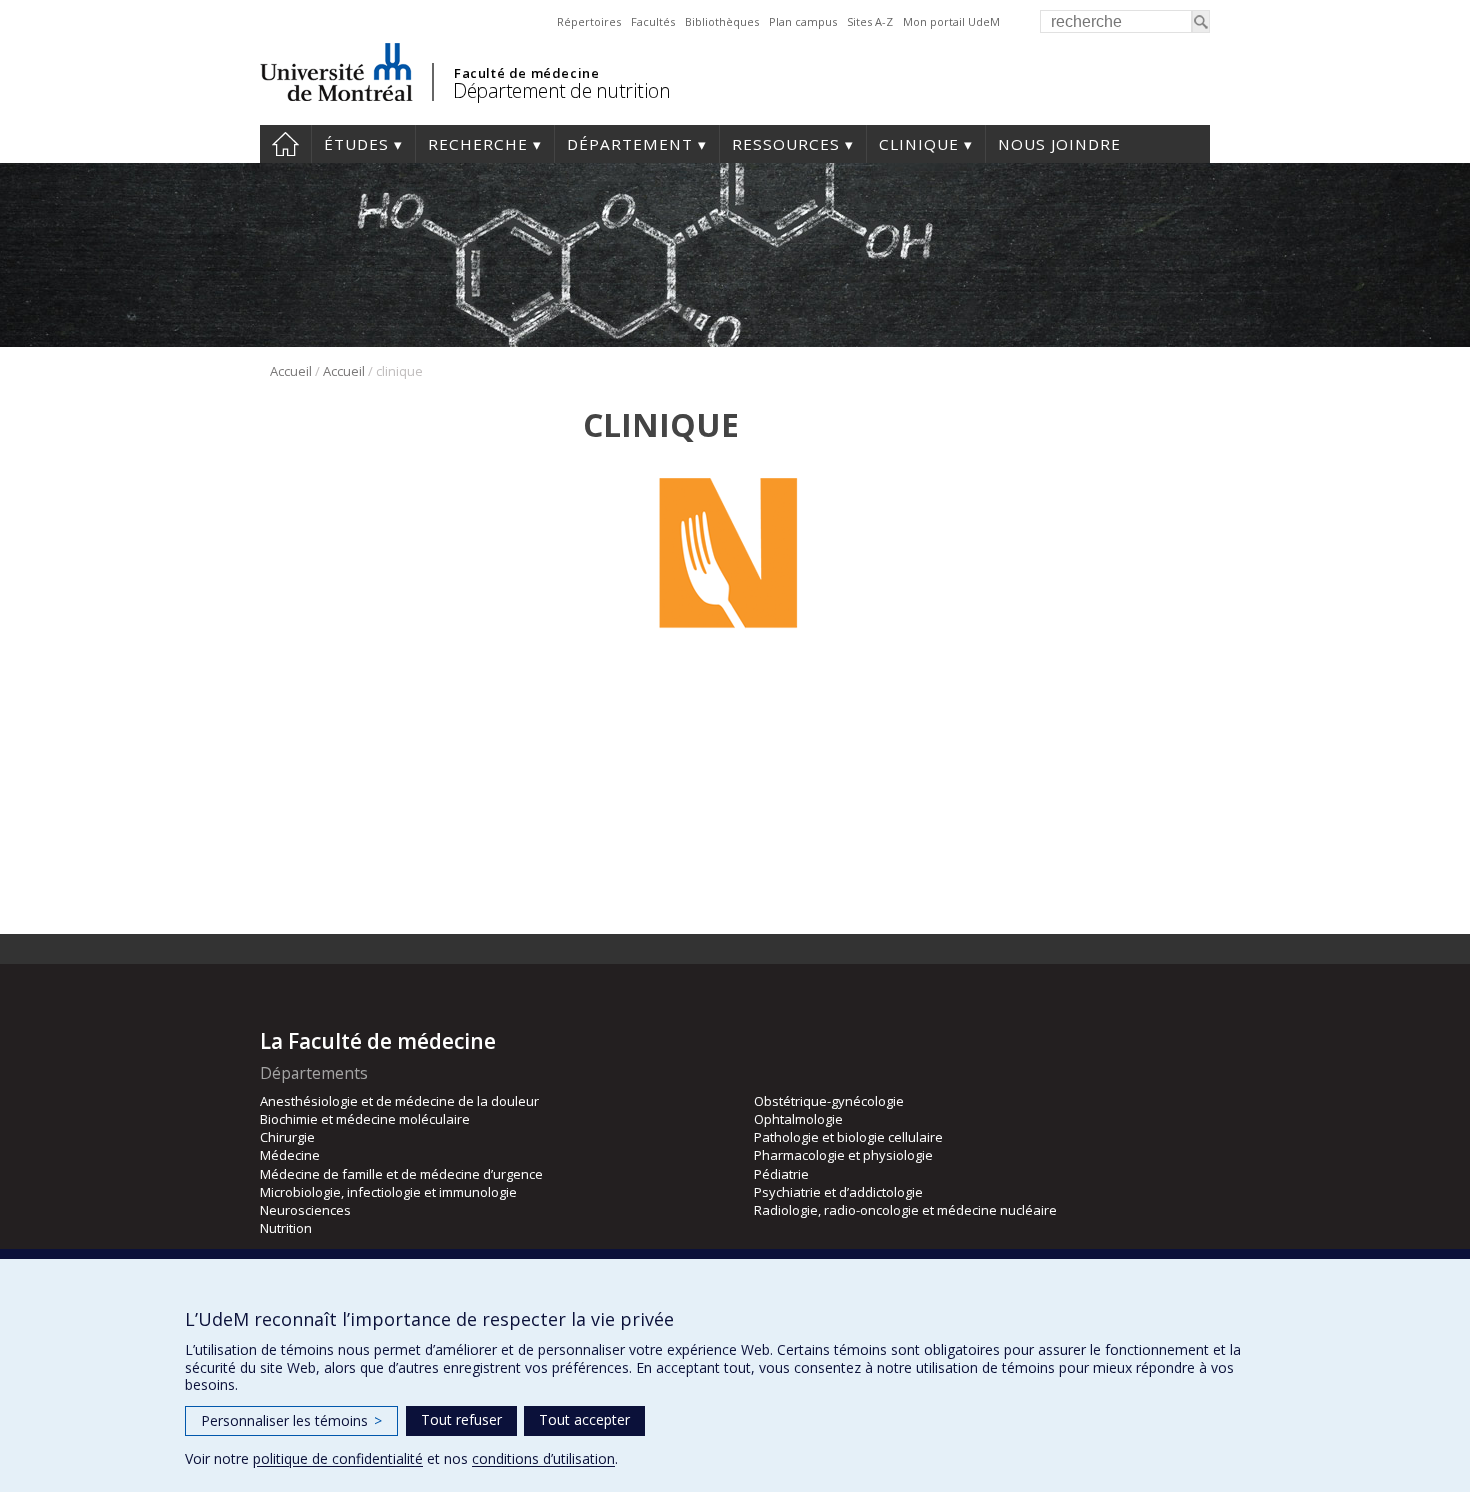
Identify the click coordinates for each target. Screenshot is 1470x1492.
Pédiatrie (781, 1174)
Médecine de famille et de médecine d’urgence (401, 1174)
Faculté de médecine (526, 73)
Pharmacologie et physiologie (843, 1155)
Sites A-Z (870, 21)
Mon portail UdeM (951, 21)
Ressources (786, 144)
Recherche (478, 144)
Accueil (285, 144)
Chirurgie (287, 1137)
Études (356, 144)
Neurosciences (305, 1210)
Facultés (653, 21)
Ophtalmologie (798, 1119)
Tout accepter (584, 1419)
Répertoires (589, 21)
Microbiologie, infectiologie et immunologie (388, 1192)
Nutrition (286, 1228)
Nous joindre (1059, 144)
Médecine (290, 1155)
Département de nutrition (561, 90)
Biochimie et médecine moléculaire (365, 1119)
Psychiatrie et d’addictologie (838, 1192)
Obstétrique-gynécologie (829, 1101)
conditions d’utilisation (543, 1458)
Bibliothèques (722, 21)
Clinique (919, 144)
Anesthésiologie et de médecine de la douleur (399, 1101)
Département (630, 144)
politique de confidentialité (338, 1458)
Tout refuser (461, 1419)
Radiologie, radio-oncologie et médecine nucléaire (905, 1210)
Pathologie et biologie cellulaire (848, 1137)
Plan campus (803, 21)
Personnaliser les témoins (291, 1420)
